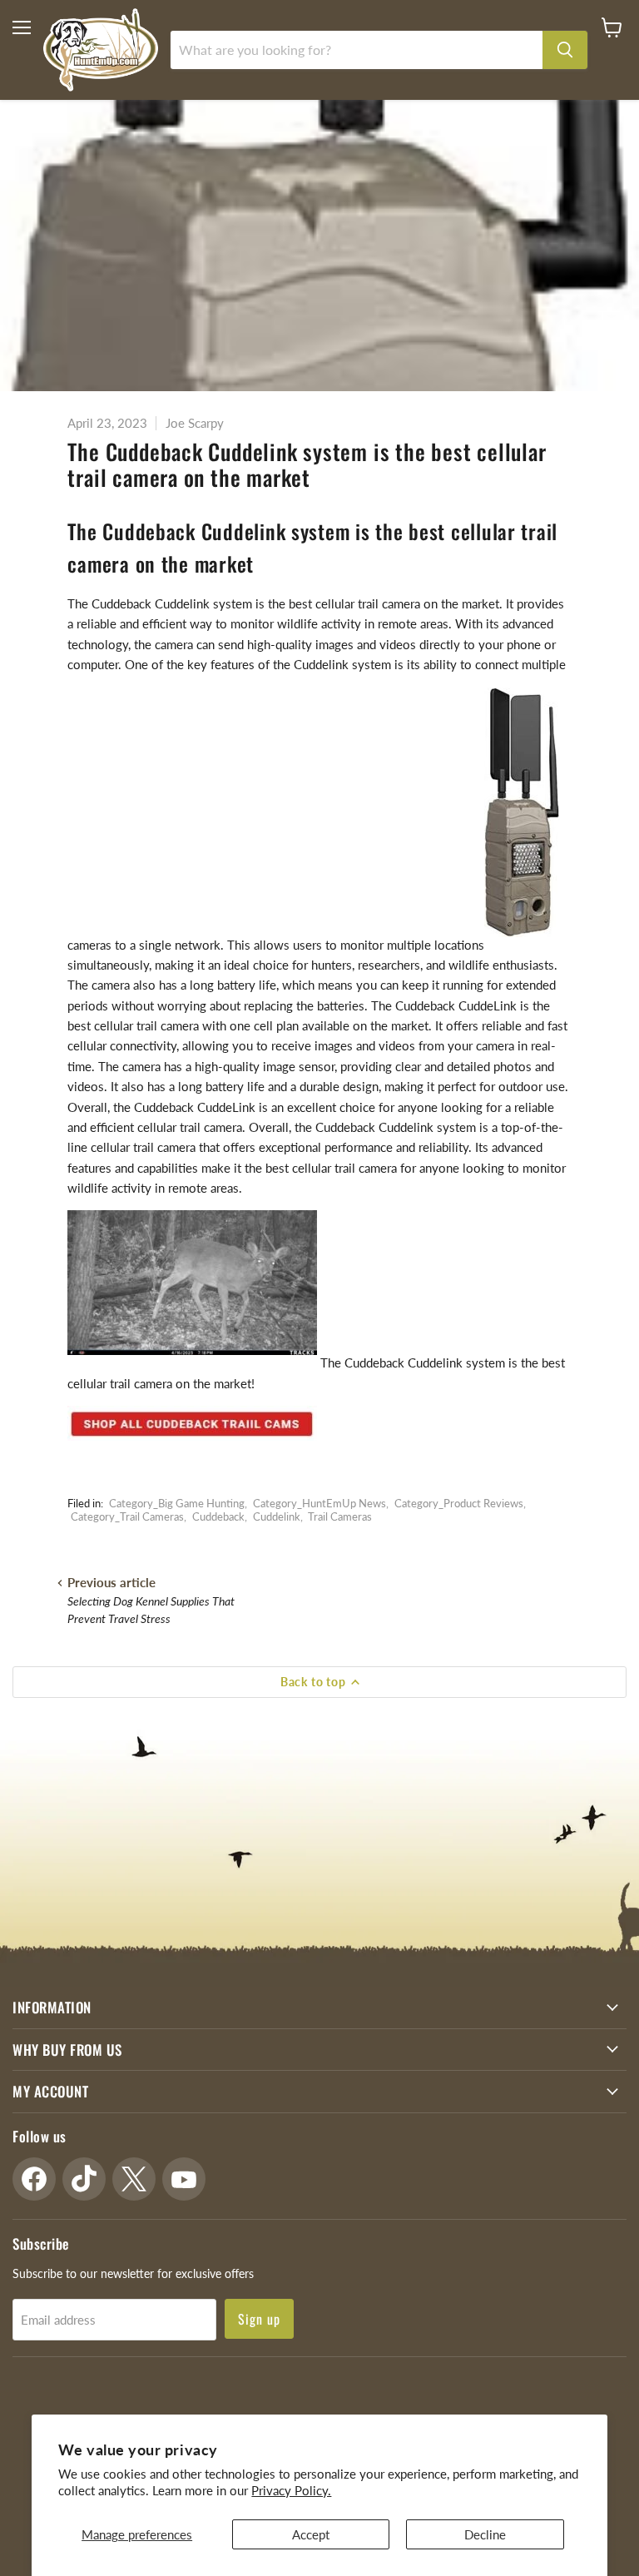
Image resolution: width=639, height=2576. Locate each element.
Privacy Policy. (291, 2490)
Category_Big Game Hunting (177, 1503)
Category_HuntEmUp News (319, 1503)
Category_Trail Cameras (127, 1516)
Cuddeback (218, 1516)
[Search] (565, 50)
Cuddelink (277, 1516)
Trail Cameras (340, 1516)
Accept (311, 2534)
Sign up (259, 2319)
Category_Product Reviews (459, 1503)
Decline (485, 2534)
